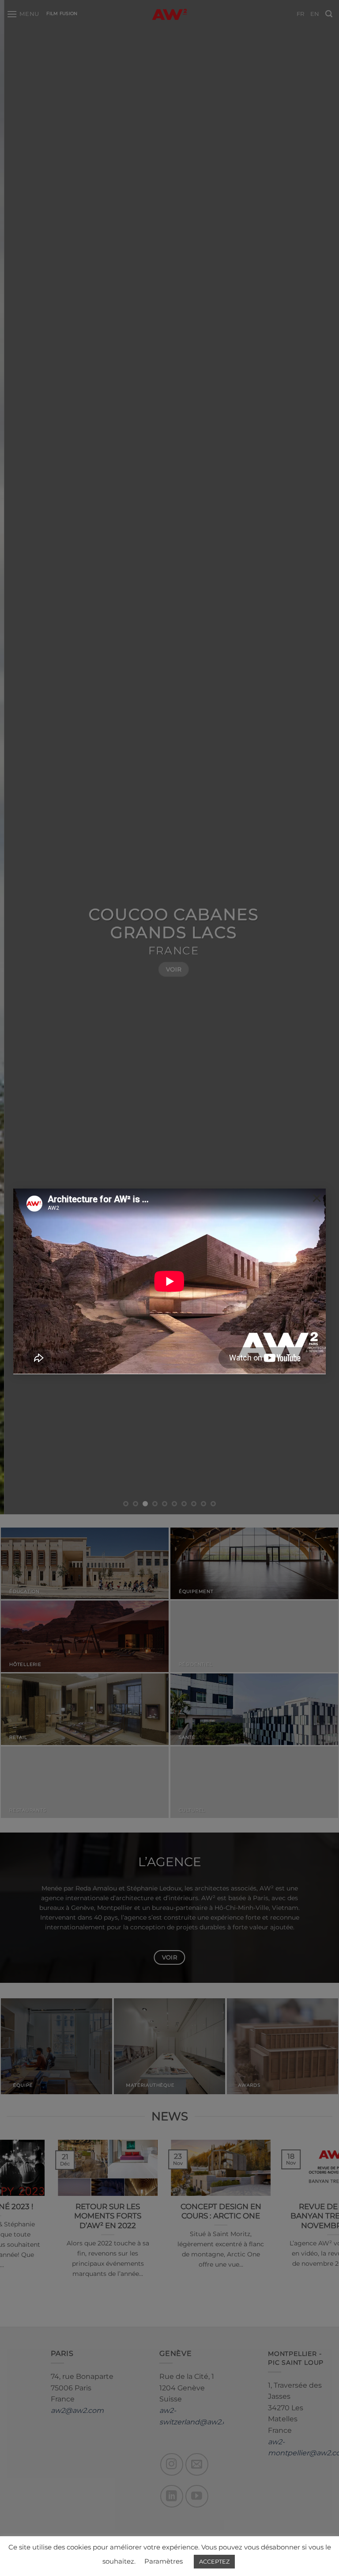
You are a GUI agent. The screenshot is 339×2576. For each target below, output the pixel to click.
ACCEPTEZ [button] (214, 2561)
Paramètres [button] (164, 2561)
